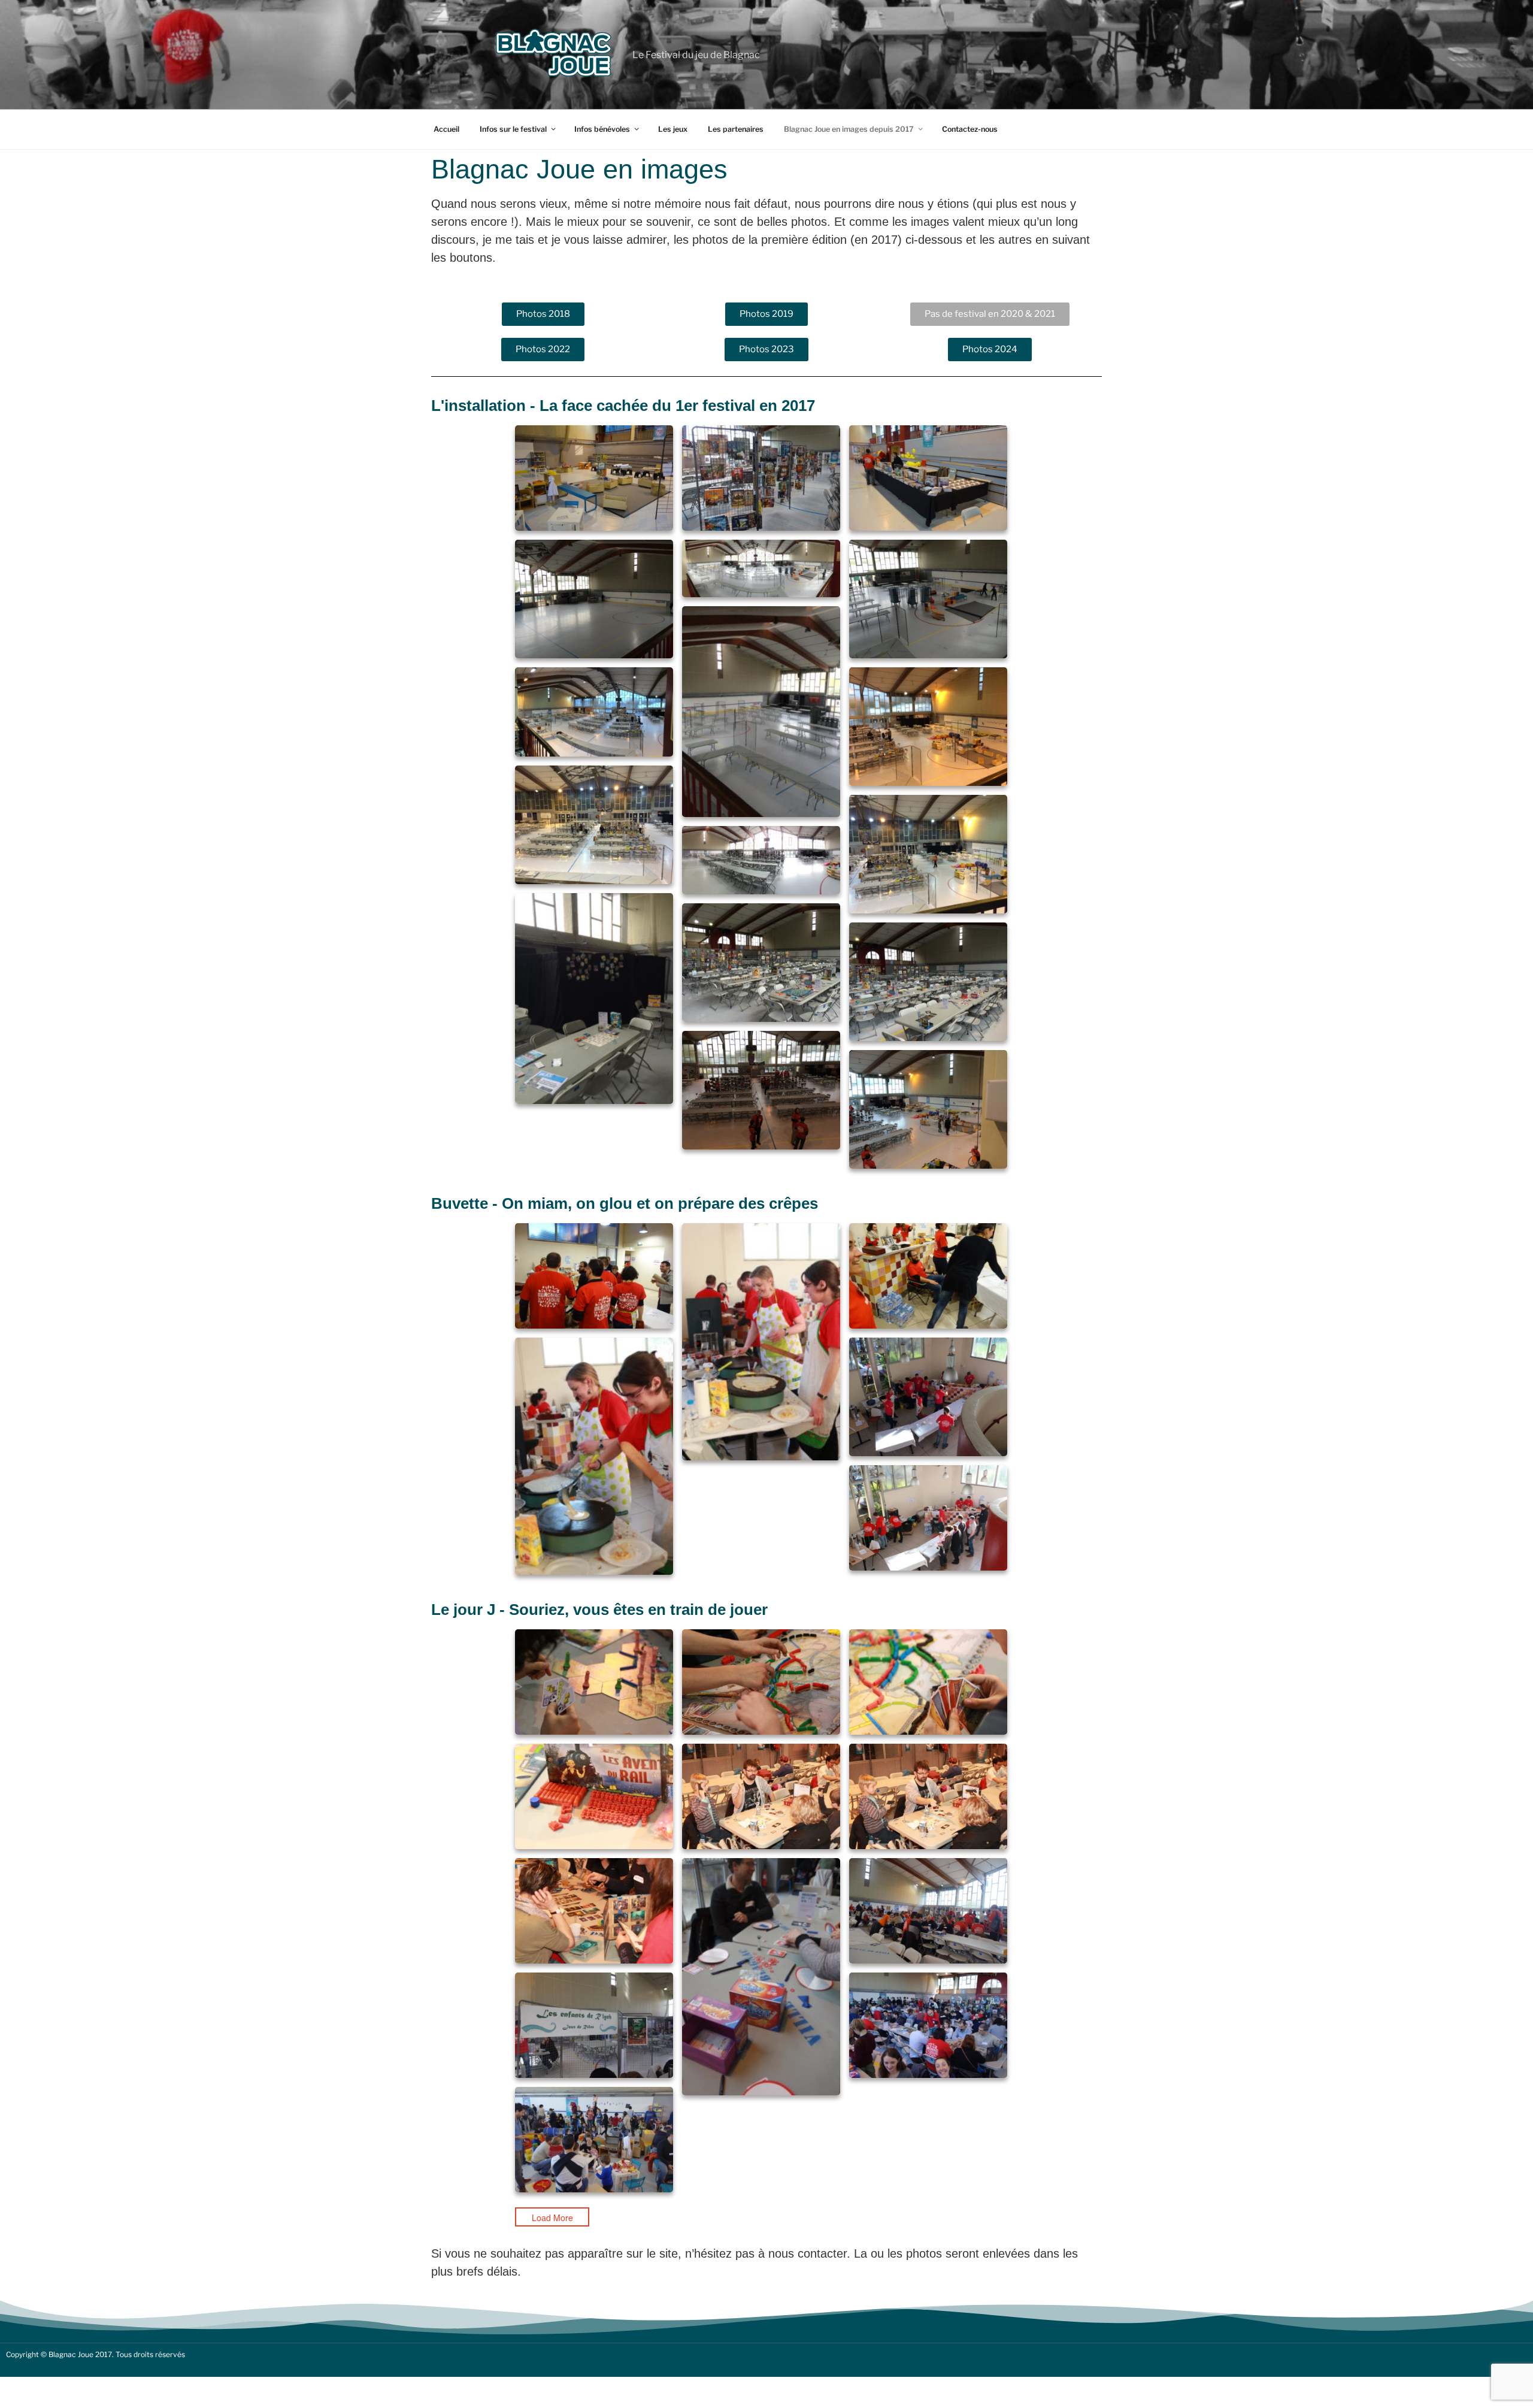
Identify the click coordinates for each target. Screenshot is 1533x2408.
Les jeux (673, 129)
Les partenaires (736, 129)
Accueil (446, 129)
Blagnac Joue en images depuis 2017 (849, 129)
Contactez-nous (970, 129)
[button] (990, 314)
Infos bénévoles (602, 129)
